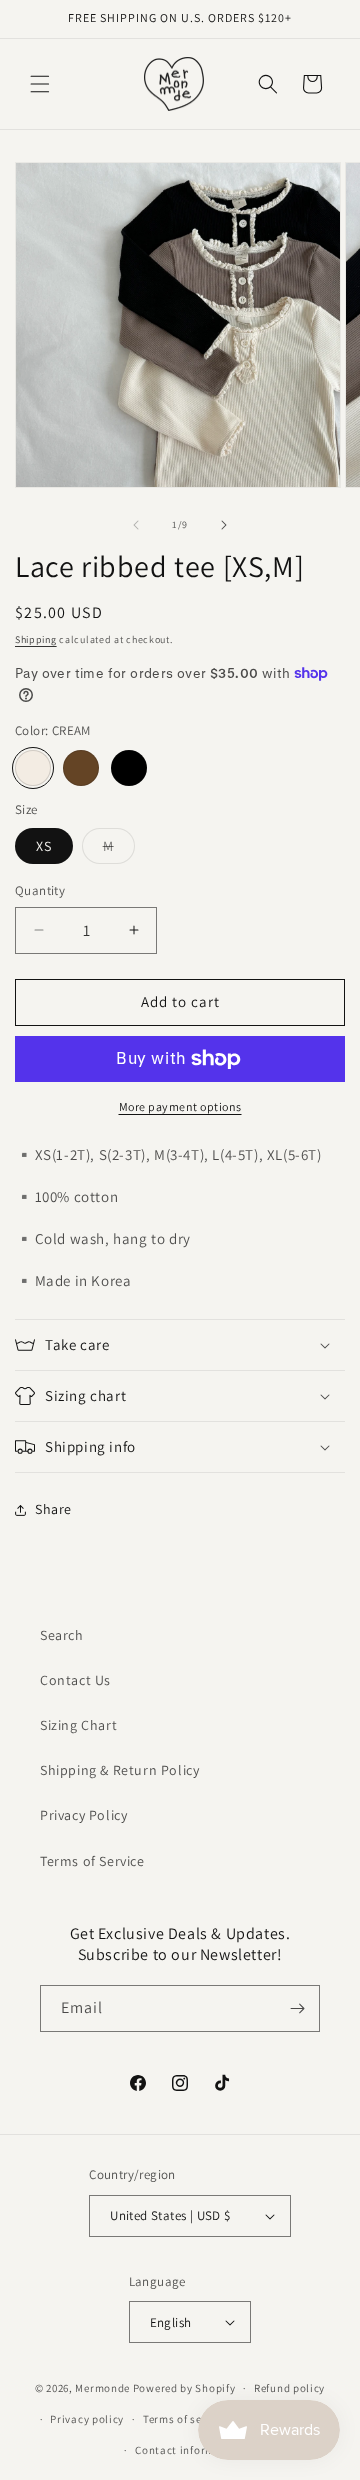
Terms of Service (92, 1861)
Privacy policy (87, 2419)
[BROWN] (81, 768)
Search (62, 1635)
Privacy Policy (83, 1815)
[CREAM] (33, 768)
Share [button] (53, 1509)
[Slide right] (224, 525)
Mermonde (102, 2388)
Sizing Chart (78, 1725)
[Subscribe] (297, 2008)
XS (44, 846)
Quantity (40, 890)
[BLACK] (129, 768)
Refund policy (289, 2388)
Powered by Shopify (184, 2388)
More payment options (180, 1106)
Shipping (36, 639)
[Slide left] (136, 525)
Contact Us (75, 1680)
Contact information (189, 2450)
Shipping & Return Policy (119, 1770)
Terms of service (185, 2419)
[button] (40, 84)
